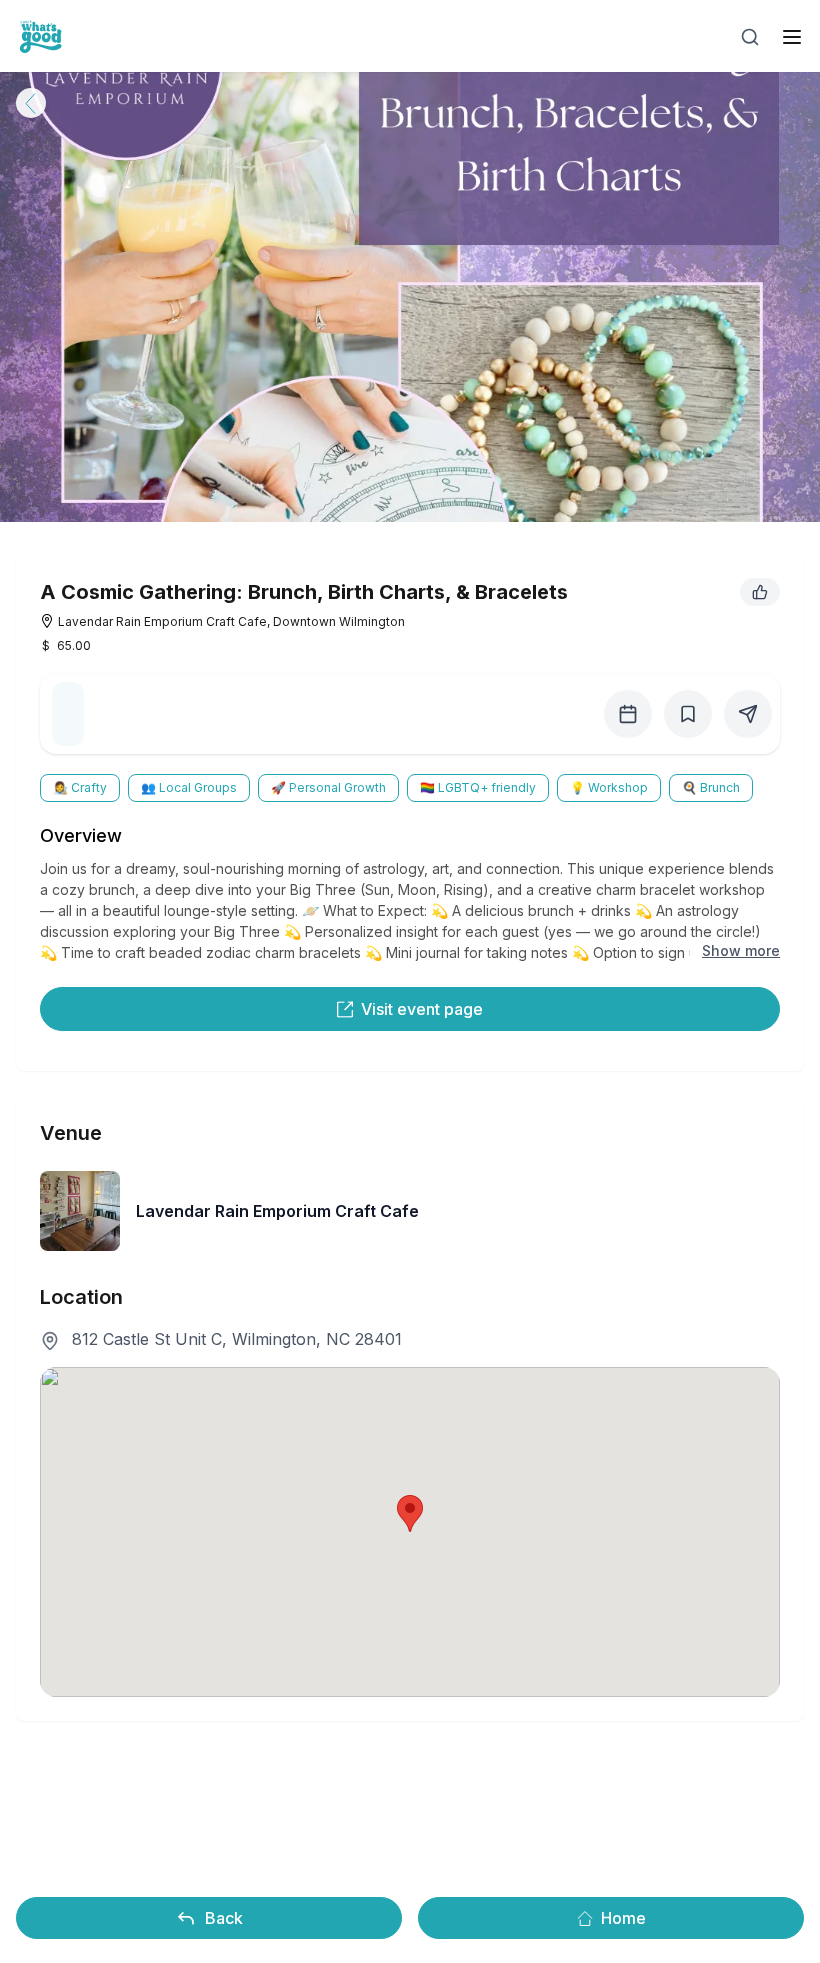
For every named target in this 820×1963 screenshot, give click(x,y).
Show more (741, 950)
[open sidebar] (792, 37)
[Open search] (750, 37)
